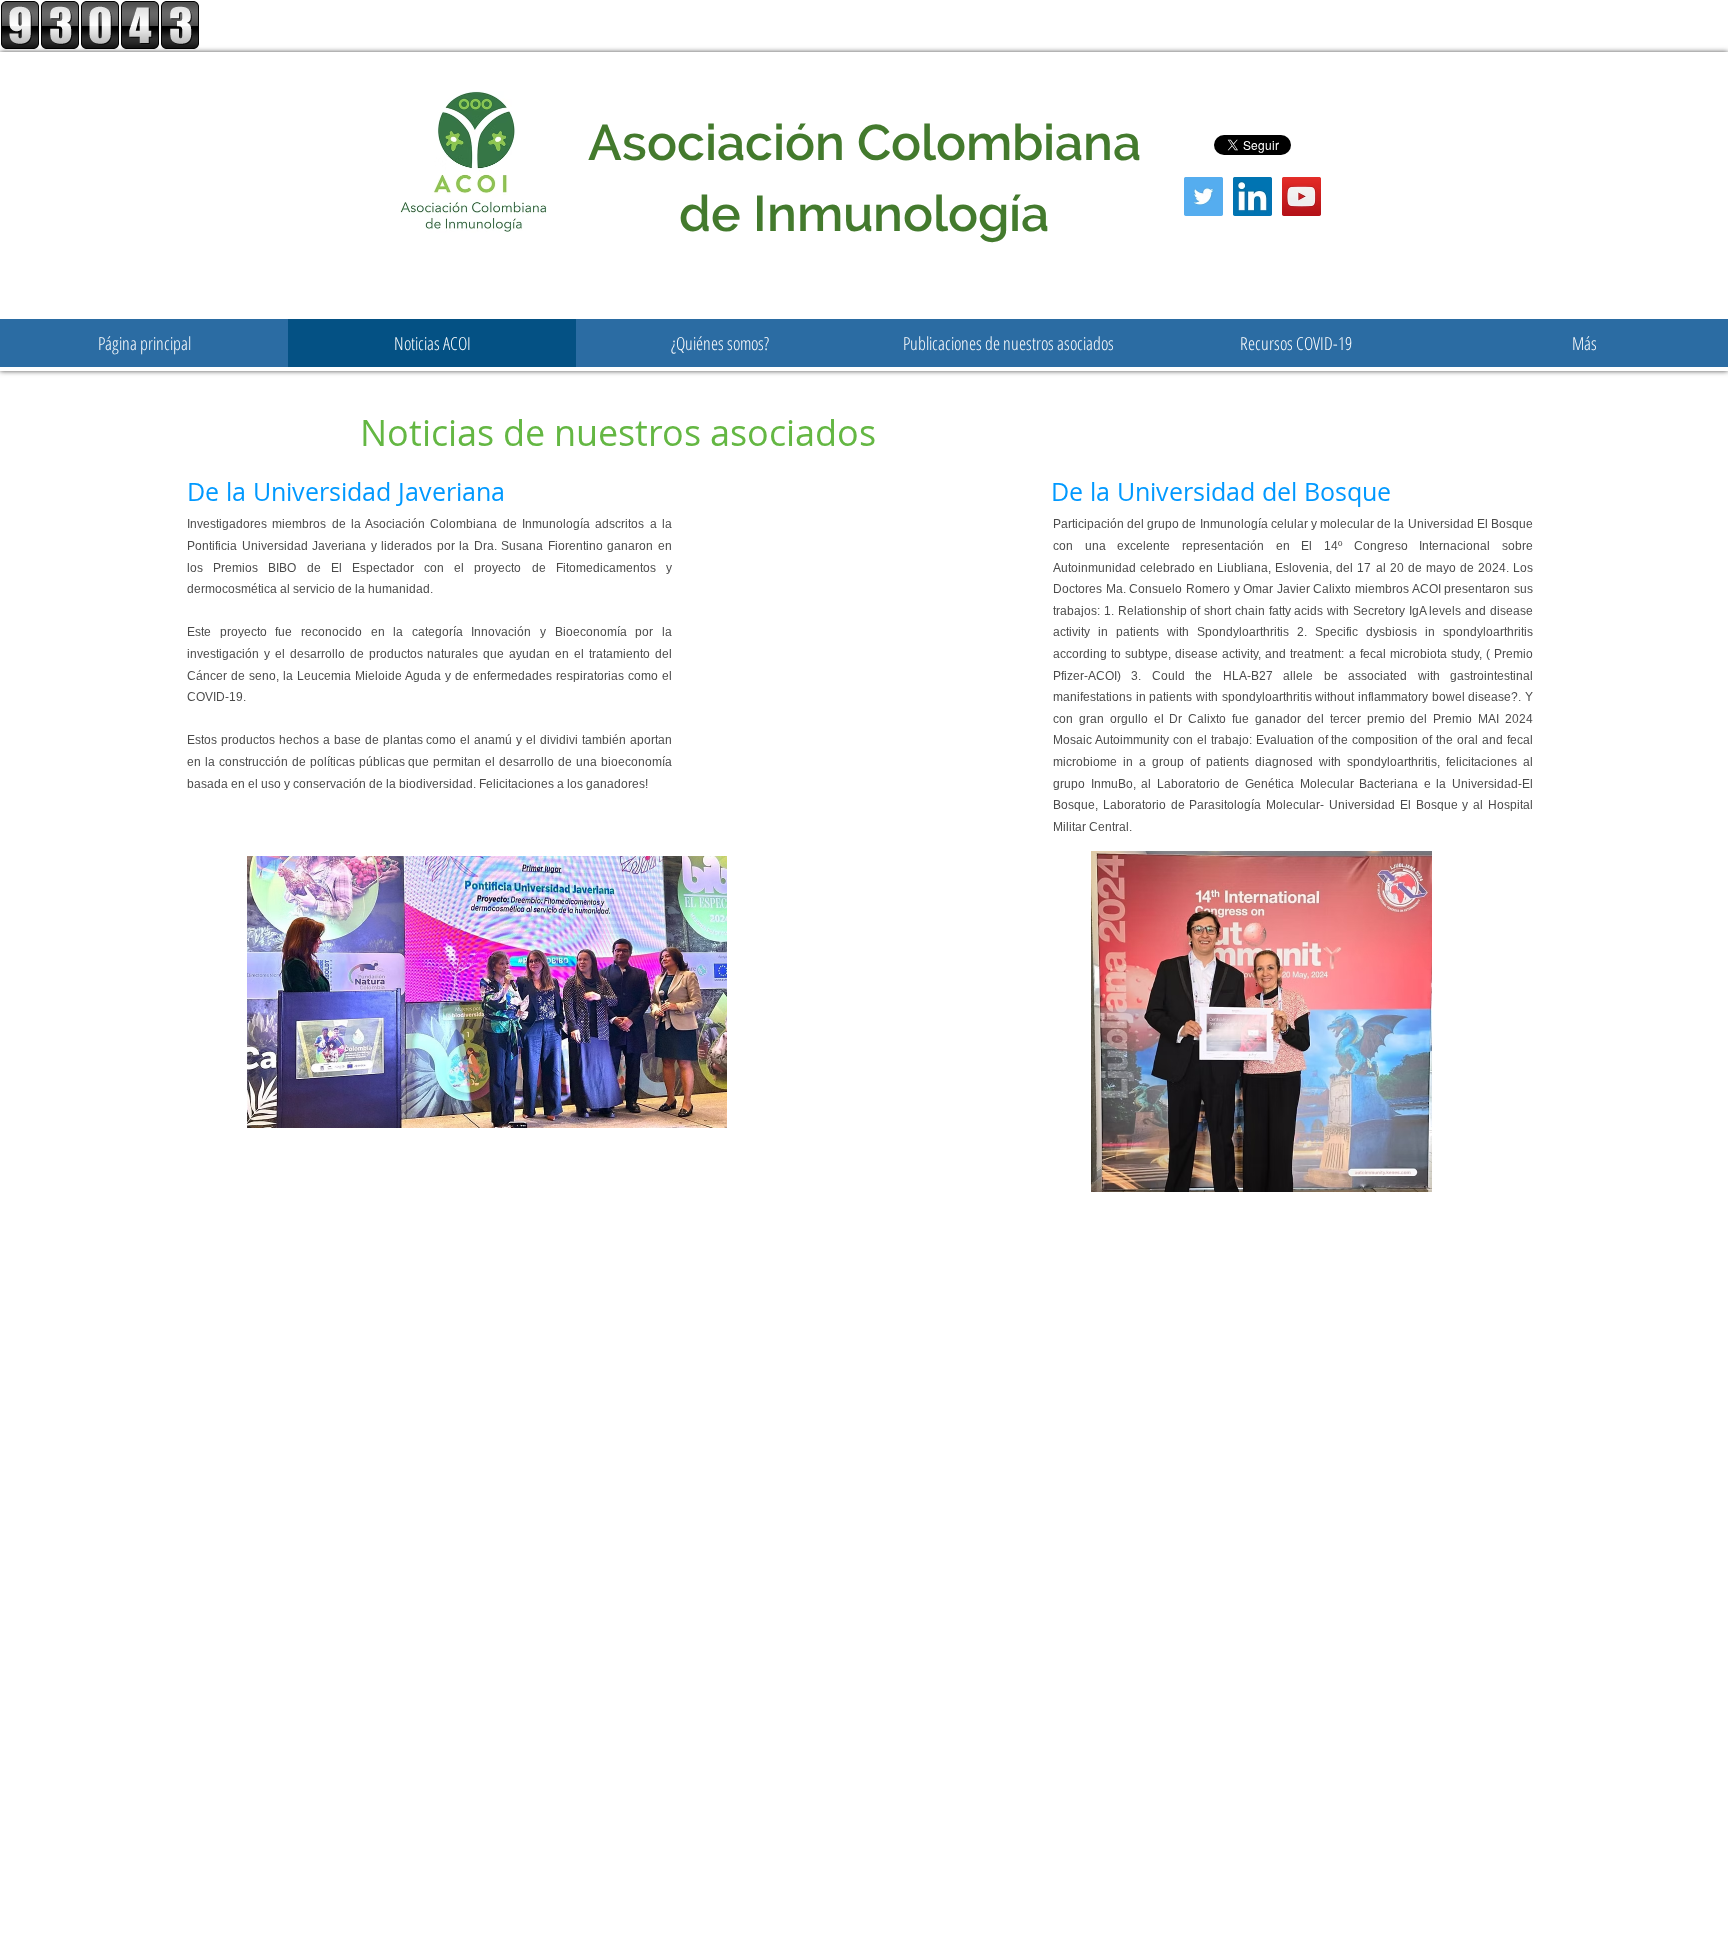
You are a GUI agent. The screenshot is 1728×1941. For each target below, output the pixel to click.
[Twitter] (1203, 196)
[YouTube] (1301, 196)
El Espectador (372, 568)
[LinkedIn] (1252, 196)
